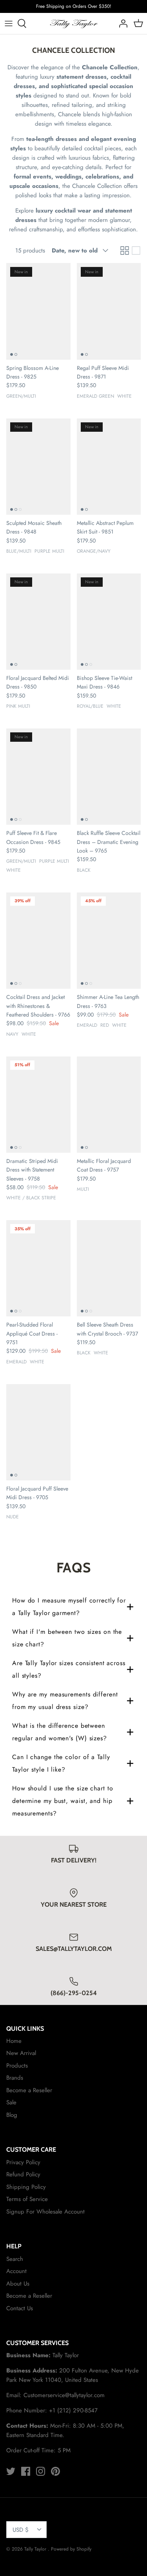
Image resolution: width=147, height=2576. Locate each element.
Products (17, 2066)
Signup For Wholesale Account (45, 2212)
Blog (12, 2115)
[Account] (121, 23)
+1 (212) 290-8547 (73, 2410)
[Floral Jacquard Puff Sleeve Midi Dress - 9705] (38, 1432)
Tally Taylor (36, 2549)
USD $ (21, 2530)
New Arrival (21, 2053)
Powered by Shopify (71, 2549)
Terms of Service (27, 2199)
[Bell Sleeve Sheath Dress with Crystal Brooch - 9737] (109, 1268)
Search (15, 2259)
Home (14, 2041)
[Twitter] (11, 2471)
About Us (18, 2284)
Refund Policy (23, 2174)
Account (16, 2271)
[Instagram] (41, 2471)
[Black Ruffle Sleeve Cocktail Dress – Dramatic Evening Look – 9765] (109, 777)
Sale (11, 2102)
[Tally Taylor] (73, 23)
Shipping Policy (26, 2187)
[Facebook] (26, 2471)
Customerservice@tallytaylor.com (64, 2395)
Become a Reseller (29, 2090)
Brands (15, 2078)
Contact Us (20, 2308)
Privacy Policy (23, 2162)
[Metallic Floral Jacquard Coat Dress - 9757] (109, 1105)
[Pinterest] (55, 2471)
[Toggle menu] (9, 23)
